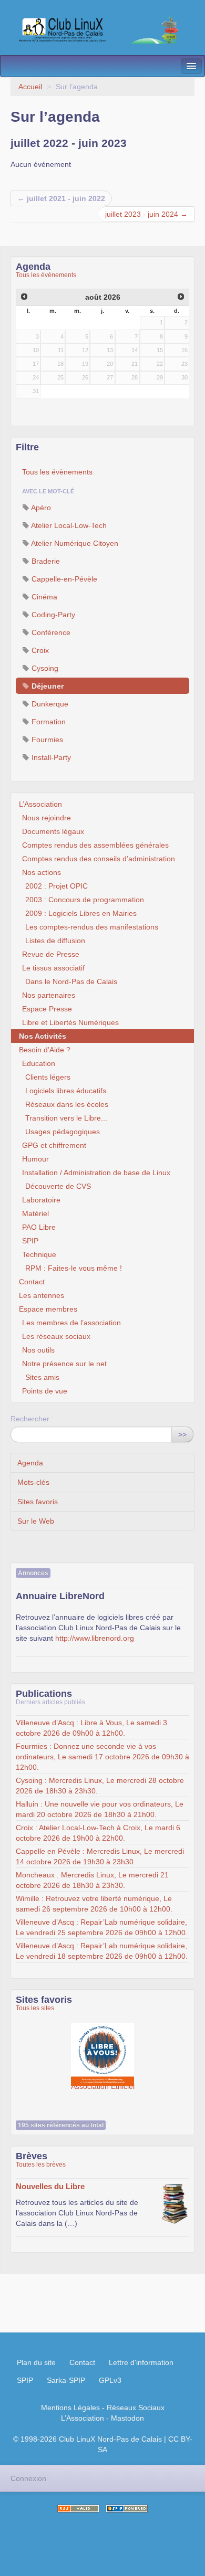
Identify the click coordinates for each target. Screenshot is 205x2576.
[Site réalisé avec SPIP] (127, 2509)
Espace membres (48, 1309)
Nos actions (42, 872)
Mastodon (127, 2418)
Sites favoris (38, 1502)
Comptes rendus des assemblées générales (95, 845)
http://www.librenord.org (95, 1638)
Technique (39, 1254)
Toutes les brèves (41, 2165)
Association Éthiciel (102, 2049)
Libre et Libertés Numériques (70, 1022)
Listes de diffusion (55, 941)
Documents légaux (53, 831)
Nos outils (38, 1350)
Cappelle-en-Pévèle (63, 579)
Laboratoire (41, 1200)
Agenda (30, 1463)
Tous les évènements (57, 472)
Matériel (35, 1213)
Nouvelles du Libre (50, 2186)
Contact (32, 1282)
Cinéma (43, 597)
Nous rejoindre (47, 818)
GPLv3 (110, 2380)
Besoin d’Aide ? (45, 1050)
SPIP (30, 1241)
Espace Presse (47, 1009)
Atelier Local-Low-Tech (68, 525)
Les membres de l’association (71, 1323)
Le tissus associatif (53, 968)
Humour (35, 1159)
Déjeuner (47, 686)
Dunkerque (49, 704)
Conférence (50, 632)
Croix (39, 650)
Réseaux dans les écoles (67, 1104)
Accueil (30, 87)
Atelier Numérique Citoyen (74, 543)
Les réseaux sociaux (56, 1336)
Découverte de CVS (58, 1186)
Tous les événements (46, 275)
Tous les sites (35, 2008)
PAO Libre (39, 1227)
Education (39, 1063)
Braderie (45, 561)
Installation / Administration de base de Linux (96, 1173)
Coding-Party (52, 615)
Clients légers (48, 1077)
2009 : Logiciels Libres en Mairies (81, 913)
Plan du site (36, 2362)
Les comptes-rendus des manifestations (92, 927)
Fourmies (46, 740)
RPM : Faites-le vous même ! (74, 1268)
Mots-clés (33, 1482)
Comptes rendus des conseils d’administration (99, 859)
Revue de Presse (51, 954)
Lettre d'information (141, 2362)
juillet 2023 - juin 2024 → (146, 214)
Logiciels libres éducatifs (66, 1091)
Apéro (40, 508)
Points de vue (45, 1391)
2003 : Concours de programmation (85, 900)
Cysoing (44, 668)
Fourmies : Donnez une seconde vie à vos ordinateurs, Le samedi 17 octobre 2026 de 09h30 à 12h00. (102, 1757)
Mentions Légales (70, 2408)
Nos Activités (43, 1036)
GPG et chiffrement (54, 1145)
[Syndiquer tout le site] (78, 2509)
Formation (48, 722)
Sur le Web (36, 1521)
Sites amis (42, 1377)
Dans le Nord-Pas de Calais (71, 981)
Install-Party (50, 757)
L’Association (40, 804)
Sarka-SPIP (66, 2380)
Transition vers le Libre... (66, 1118)
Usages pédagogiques (63, 1132)
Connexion (28, 2478)
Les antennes (42, 1295)
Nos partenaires (49, 995)
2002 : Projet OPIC (57, 886)
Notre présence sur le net (64, 1364)
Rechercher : (32, 1419)
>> (182, 1434)
